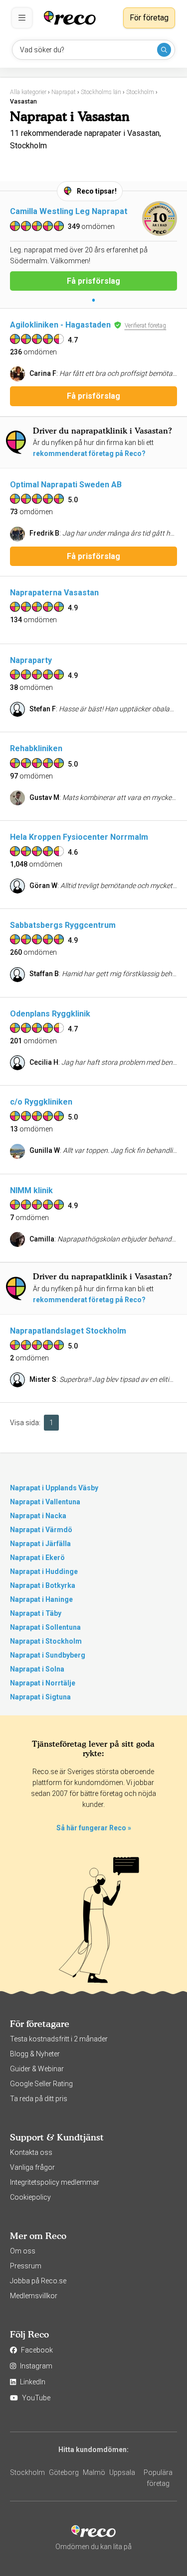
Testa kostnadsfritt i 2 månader (59, 2039)
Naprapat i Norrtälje (43, 1683)
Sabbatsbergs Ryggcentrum (63, 925)
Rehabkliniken (36, 748)
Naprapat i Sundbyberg (48, 1655)
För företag (149, 18)
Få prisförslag (93, 281)
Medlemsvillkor (34, 2296)
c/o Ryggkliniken (41, 1102)
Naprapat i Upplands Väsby (54, 1488)
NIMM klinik (31, 1190)
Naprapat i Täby (36, 1613)
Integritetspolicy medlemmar (55, 2182)
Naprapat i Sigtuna (40, 1697)
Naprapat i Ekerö (37, 1558)
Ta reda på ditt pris (39, 2099)
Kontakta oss (31, 2152)
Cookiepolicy (30, 2197)
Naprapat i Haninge (41, 1599)
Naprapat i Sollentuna (45, 1627)
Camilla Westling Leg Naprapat (69, 211)
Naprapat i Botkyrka (43, 1585)
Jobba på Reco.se (38, 2281)
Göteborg (64, 2472)
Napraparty (31, 660)
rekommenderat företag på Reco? (89, 453)
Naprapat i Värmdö (41, 1530)
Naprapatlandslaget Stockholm (68, 1331)
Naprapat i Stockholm (46, 1641)
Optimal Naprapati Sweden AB (66, 485)
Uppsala (122, 2472)
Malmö (94, 2472)
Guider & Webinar (37, 2069)
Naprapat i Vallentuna (45, 1502)
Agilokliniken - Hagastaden (60, 325)
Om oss (23, 2251)
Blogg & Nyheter (35, 2054)
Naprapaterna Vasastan (54, 593)
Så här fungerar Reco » (94, 1828)
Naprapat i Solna (37, 1669)
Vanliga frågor (32, 2167)
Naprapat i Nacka (38, 1516)
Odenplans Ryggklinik (50, 1014)
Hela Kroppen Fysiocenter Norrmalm (79, 837)
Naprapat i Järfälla (40, 1544)
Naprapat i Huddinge (44, 1571)
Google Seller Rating (41, 2084)
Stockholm (27, 2472)
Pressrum (26, 2266)
